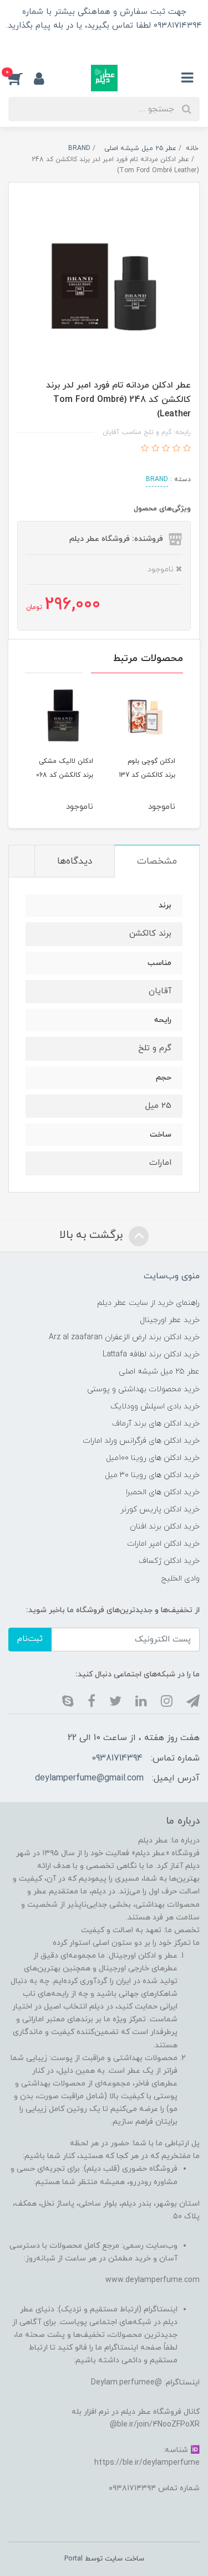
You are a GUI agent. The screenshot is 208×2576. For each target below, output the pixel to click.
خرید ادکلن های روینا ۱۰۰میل (153, 1458)
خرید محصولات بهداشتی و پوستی (143, 1389)
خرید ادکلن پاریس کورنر (160, 1509)
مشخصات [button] (157, 861)
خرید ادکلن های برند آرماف (156, 1424)
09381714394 (117, 1758)
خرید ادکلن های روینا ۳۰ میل (152, 1475)
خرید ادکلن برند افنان (165, 1527)
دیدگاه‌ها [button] (75, 861)
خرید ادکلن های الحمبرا (163, 1492)
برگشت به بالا (93, 1235)
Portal (73, 2559)
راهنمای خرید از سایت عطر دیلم (148, 1303)
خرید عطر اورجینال (170, 1320)
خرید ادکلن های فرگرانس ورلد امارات (141, 1441)
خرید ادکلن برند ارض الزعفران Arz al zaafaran (124, 1337)
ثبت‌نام (30, 1639)
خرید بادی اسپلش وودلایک (155, 1406)
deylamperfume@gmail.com (89, 1778)
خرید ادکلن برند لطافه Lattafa (151, 1354)
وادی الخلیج (181, 1579)
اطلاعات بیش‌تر (104, 45)
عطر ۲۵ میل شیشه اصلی (159, 1372)
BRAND (157, 479)
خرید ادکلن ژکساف (169, 1561)
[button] (21, 78)
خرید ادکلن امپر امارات (163, 1544)
